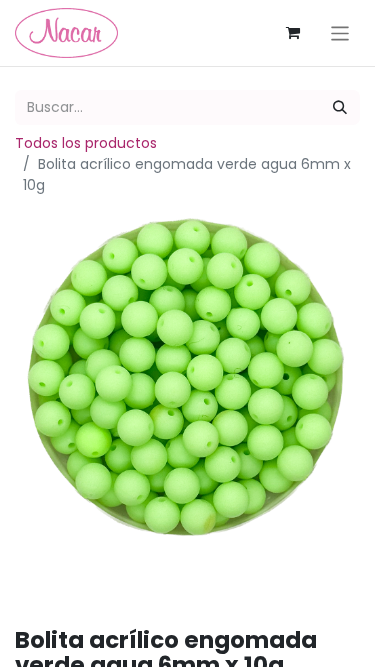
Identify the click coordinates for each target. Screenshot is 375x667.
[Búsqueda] (340, 107)
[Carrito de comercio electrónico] (293, 33)
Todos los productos (86, 143)
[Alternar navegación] (340, 32)
